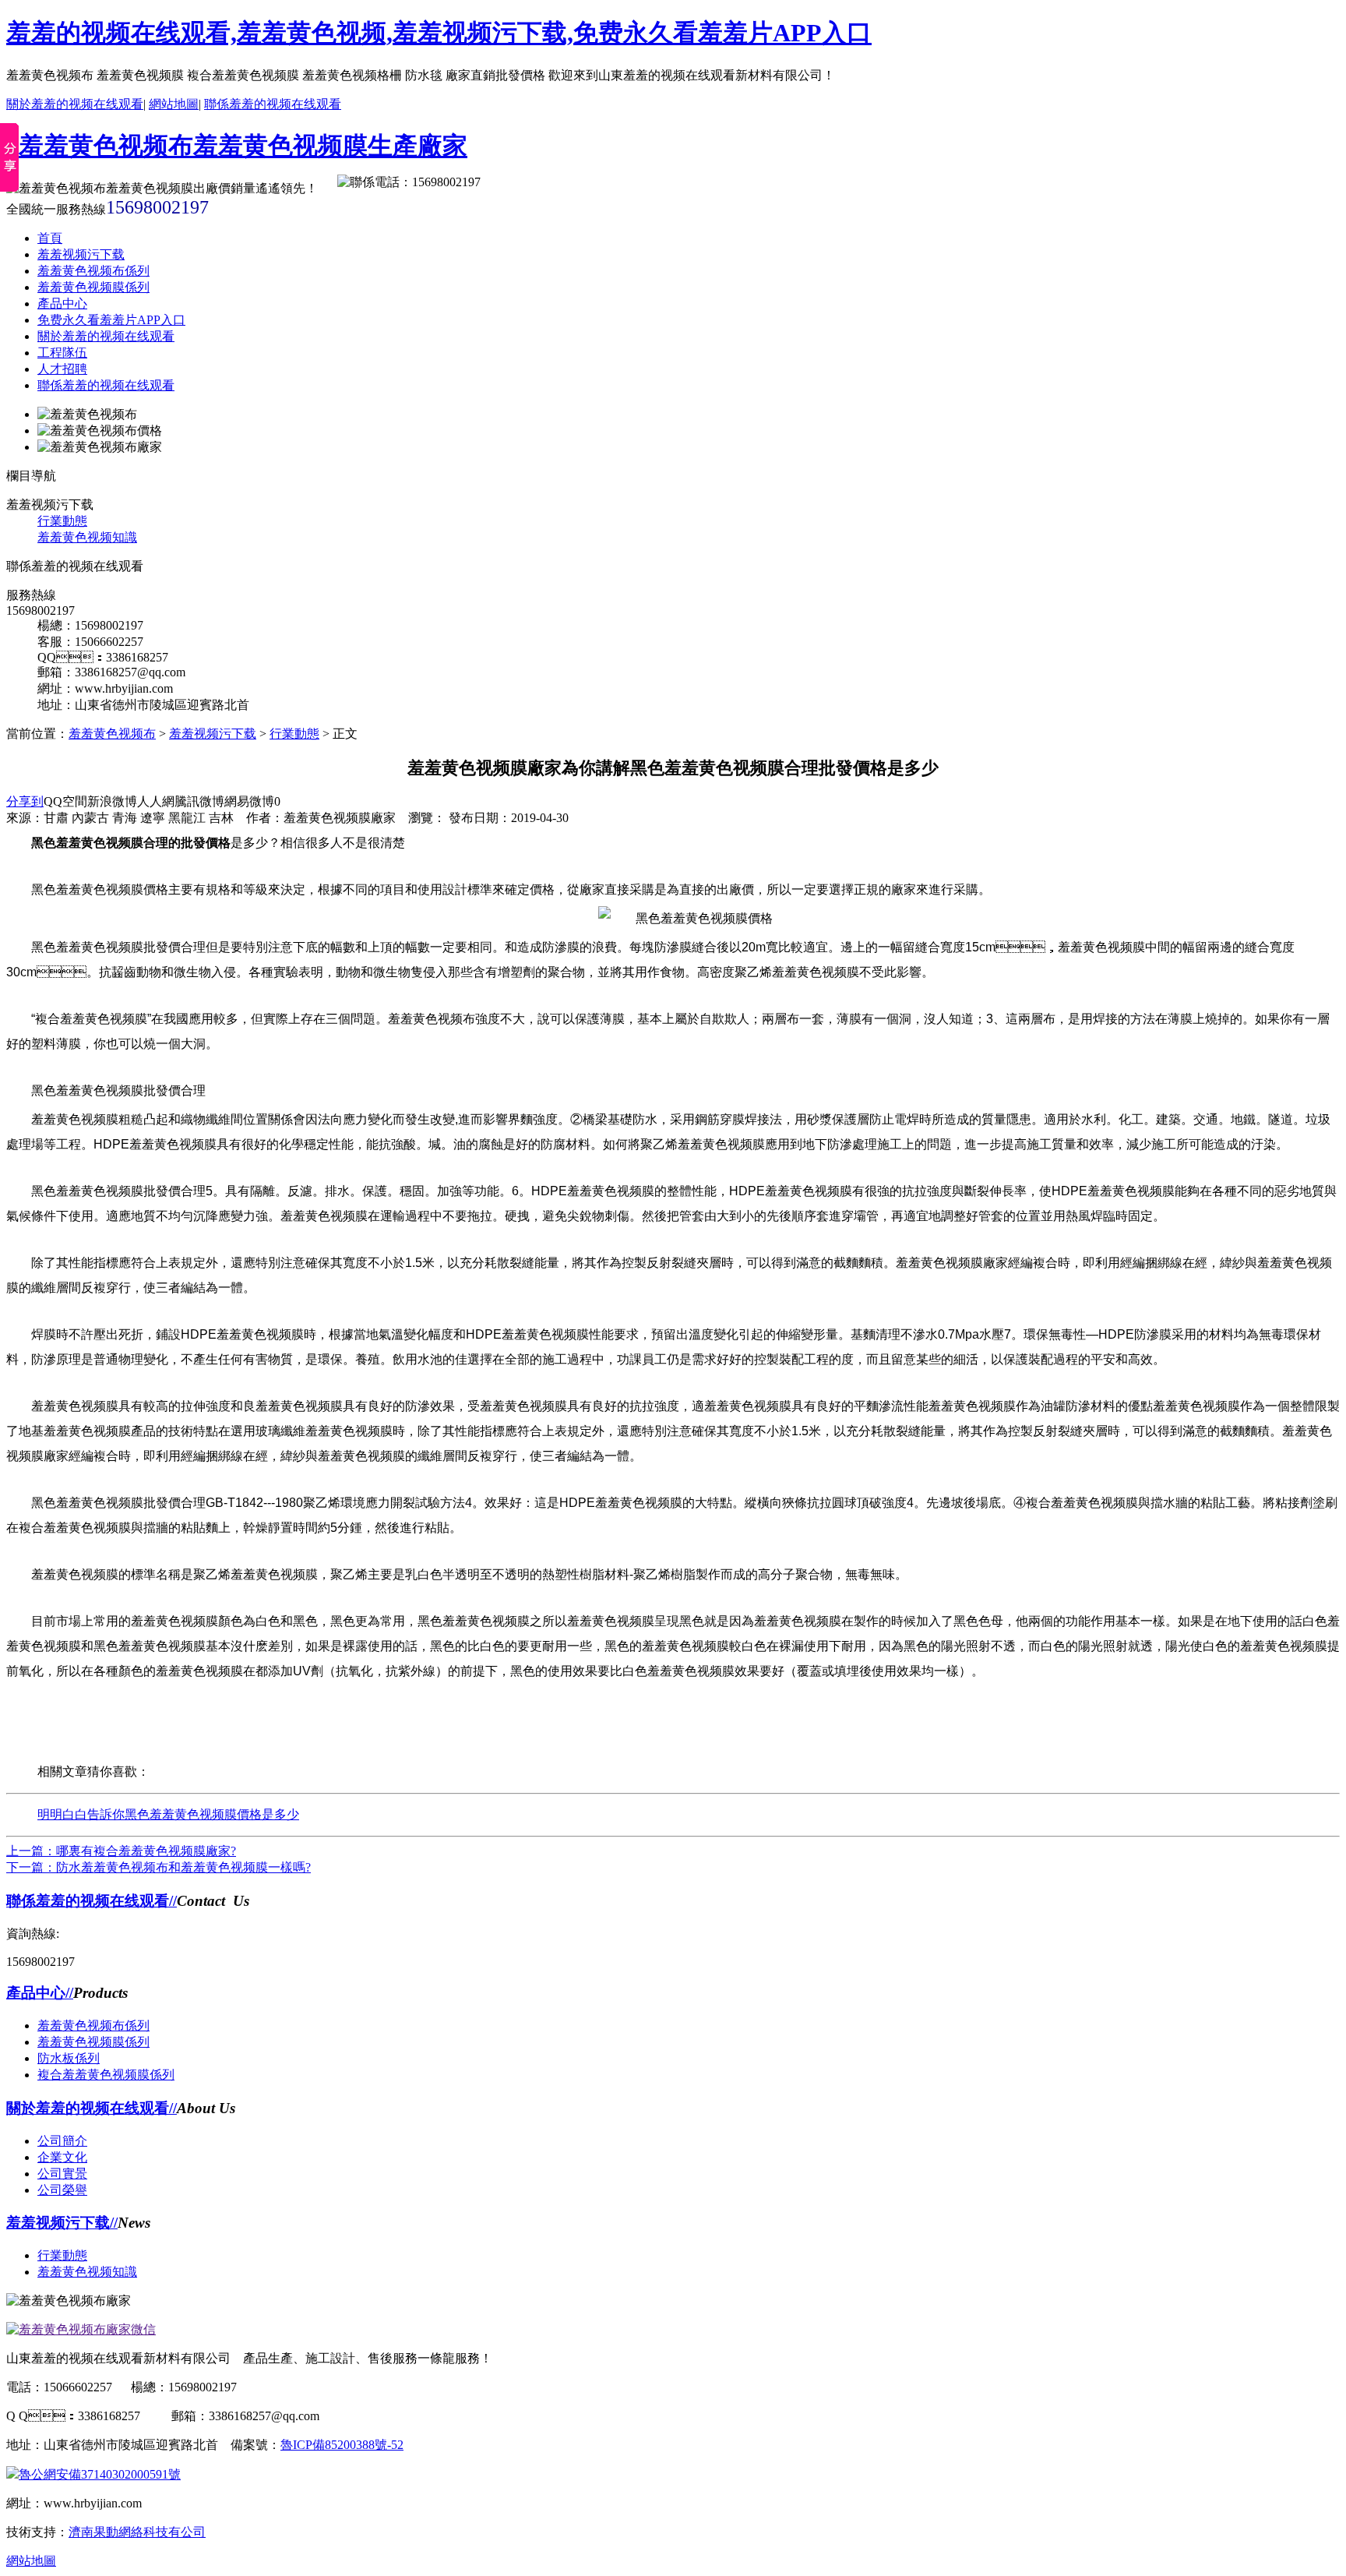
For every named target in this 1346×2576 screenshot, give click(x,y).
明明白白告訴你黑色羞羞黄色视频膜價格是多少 (168, 1814)
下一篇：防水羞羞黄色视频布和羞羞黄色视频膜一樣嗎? (159, 1867)
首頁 (50, 238)
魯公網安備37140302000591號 (100, 2474)
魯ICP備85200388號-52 (342, 2445)
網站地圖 (174, 104)
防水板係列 (69, 2058)
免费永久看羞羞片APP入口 (111, 320)
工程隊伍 (62, 353)
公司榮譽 (62, 2190)
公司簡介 (62, 2141)
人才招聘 (62, 369)
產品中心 (62, 303)
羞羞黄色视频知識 (87, 537)
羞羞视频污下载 (81, 254)
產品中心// (40, 1993)
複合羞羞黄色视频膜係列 (106, 2075)
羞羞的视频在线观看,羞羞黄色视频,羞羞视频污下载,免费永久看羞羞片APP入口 (439, 33)
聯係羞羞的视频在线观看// (92, 1901)
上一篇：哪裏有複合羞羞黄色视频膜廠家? (121, 1851)
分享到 (25, 801)
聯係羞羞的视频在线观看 (273, 104)
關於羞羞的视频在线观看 (75, 104)
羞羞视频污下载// (62, 2223)
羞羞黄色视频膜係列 (93, 287)
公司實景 (62, 2174)
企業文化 (62, 2157)
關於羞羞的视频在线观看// (92, 2108)
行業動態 (62, 521)
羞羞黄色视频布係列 (93, 271)
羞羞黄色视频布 (112, 734)
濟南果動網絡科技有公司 (137, 2532)
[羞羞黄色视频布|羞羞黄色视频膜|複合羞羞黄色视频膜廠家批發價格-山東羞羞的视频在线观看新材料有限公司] (237, 146)
